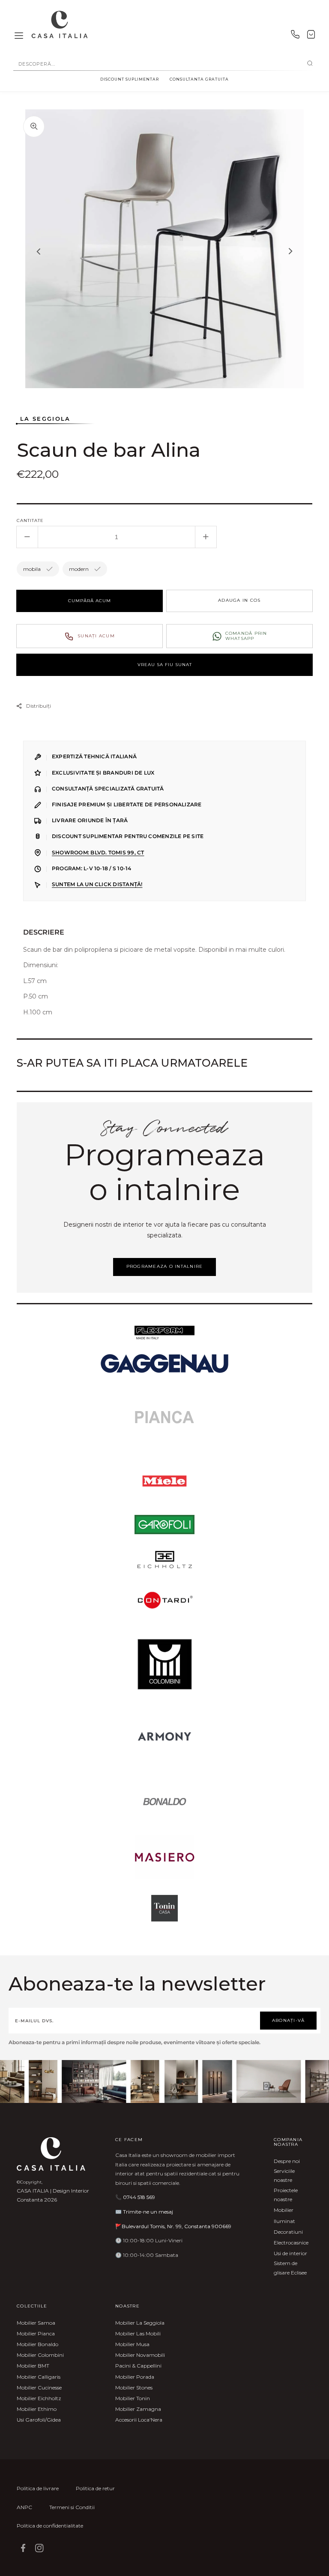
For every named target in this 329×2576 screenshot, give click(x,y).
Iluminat (284, 2221)
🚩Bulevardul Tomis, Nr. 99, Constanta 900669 (173, 2226)
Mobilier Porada (135, 2377)
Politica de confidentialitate (50, 2526)
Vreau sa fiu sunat (165, 665)
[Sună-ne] (295, 36)
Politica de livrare (38, 2488)
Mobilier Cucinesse (39, 2387)
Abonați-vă (289, 2020)
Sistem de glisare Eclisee (290, 2268)
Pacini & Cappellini (138, 2366)
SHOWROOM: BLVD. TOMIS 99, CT (98, 853)
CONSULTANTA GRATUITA (199, 79)
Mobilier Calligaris (39, 2377)
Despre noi (287, 2161)
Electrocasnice (291, 2243)
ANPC (24, 2507)
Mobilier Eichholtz (39, 2398)
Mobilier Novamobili (140, 2355)
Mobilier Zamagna (138, 2409)
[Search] (310, 64)
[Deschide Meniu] (19, 36)
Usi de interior (290, 2253)
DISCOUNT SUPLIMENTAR (130, 79)
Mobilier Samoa (36, 2323)
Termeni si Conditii (72, 2507)
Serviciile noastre (284, 2176)
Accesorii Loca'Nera (139, 2420)
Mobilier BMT (33, 2366)
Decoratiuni (288, 2232)
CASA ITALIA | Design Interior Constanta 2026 (53, 2195)
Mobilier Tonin (133, 2398)
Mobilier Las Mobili (138, 2333)
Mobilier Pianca (36, 2333)
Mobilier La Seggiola (140, 2323)
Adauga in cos (239, 600)
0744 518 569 (139, 2197)
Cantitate (30, 520)
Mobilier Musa (132, 2344)
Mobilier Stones (134, 2387)
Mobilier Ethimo (37, 2409)
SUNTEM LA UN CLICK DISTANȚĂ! (97, 884)
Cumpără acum (90, 601)
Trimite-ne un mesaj (148, 2212)
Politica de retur (95, 2488)
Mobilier (284, 2210)
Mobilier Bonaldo (37, 2344)
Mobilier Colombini (40, 2355)
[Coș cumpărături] (311, 36)
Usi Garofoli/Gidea (39, 2420)
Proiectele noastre (286, 2195)
